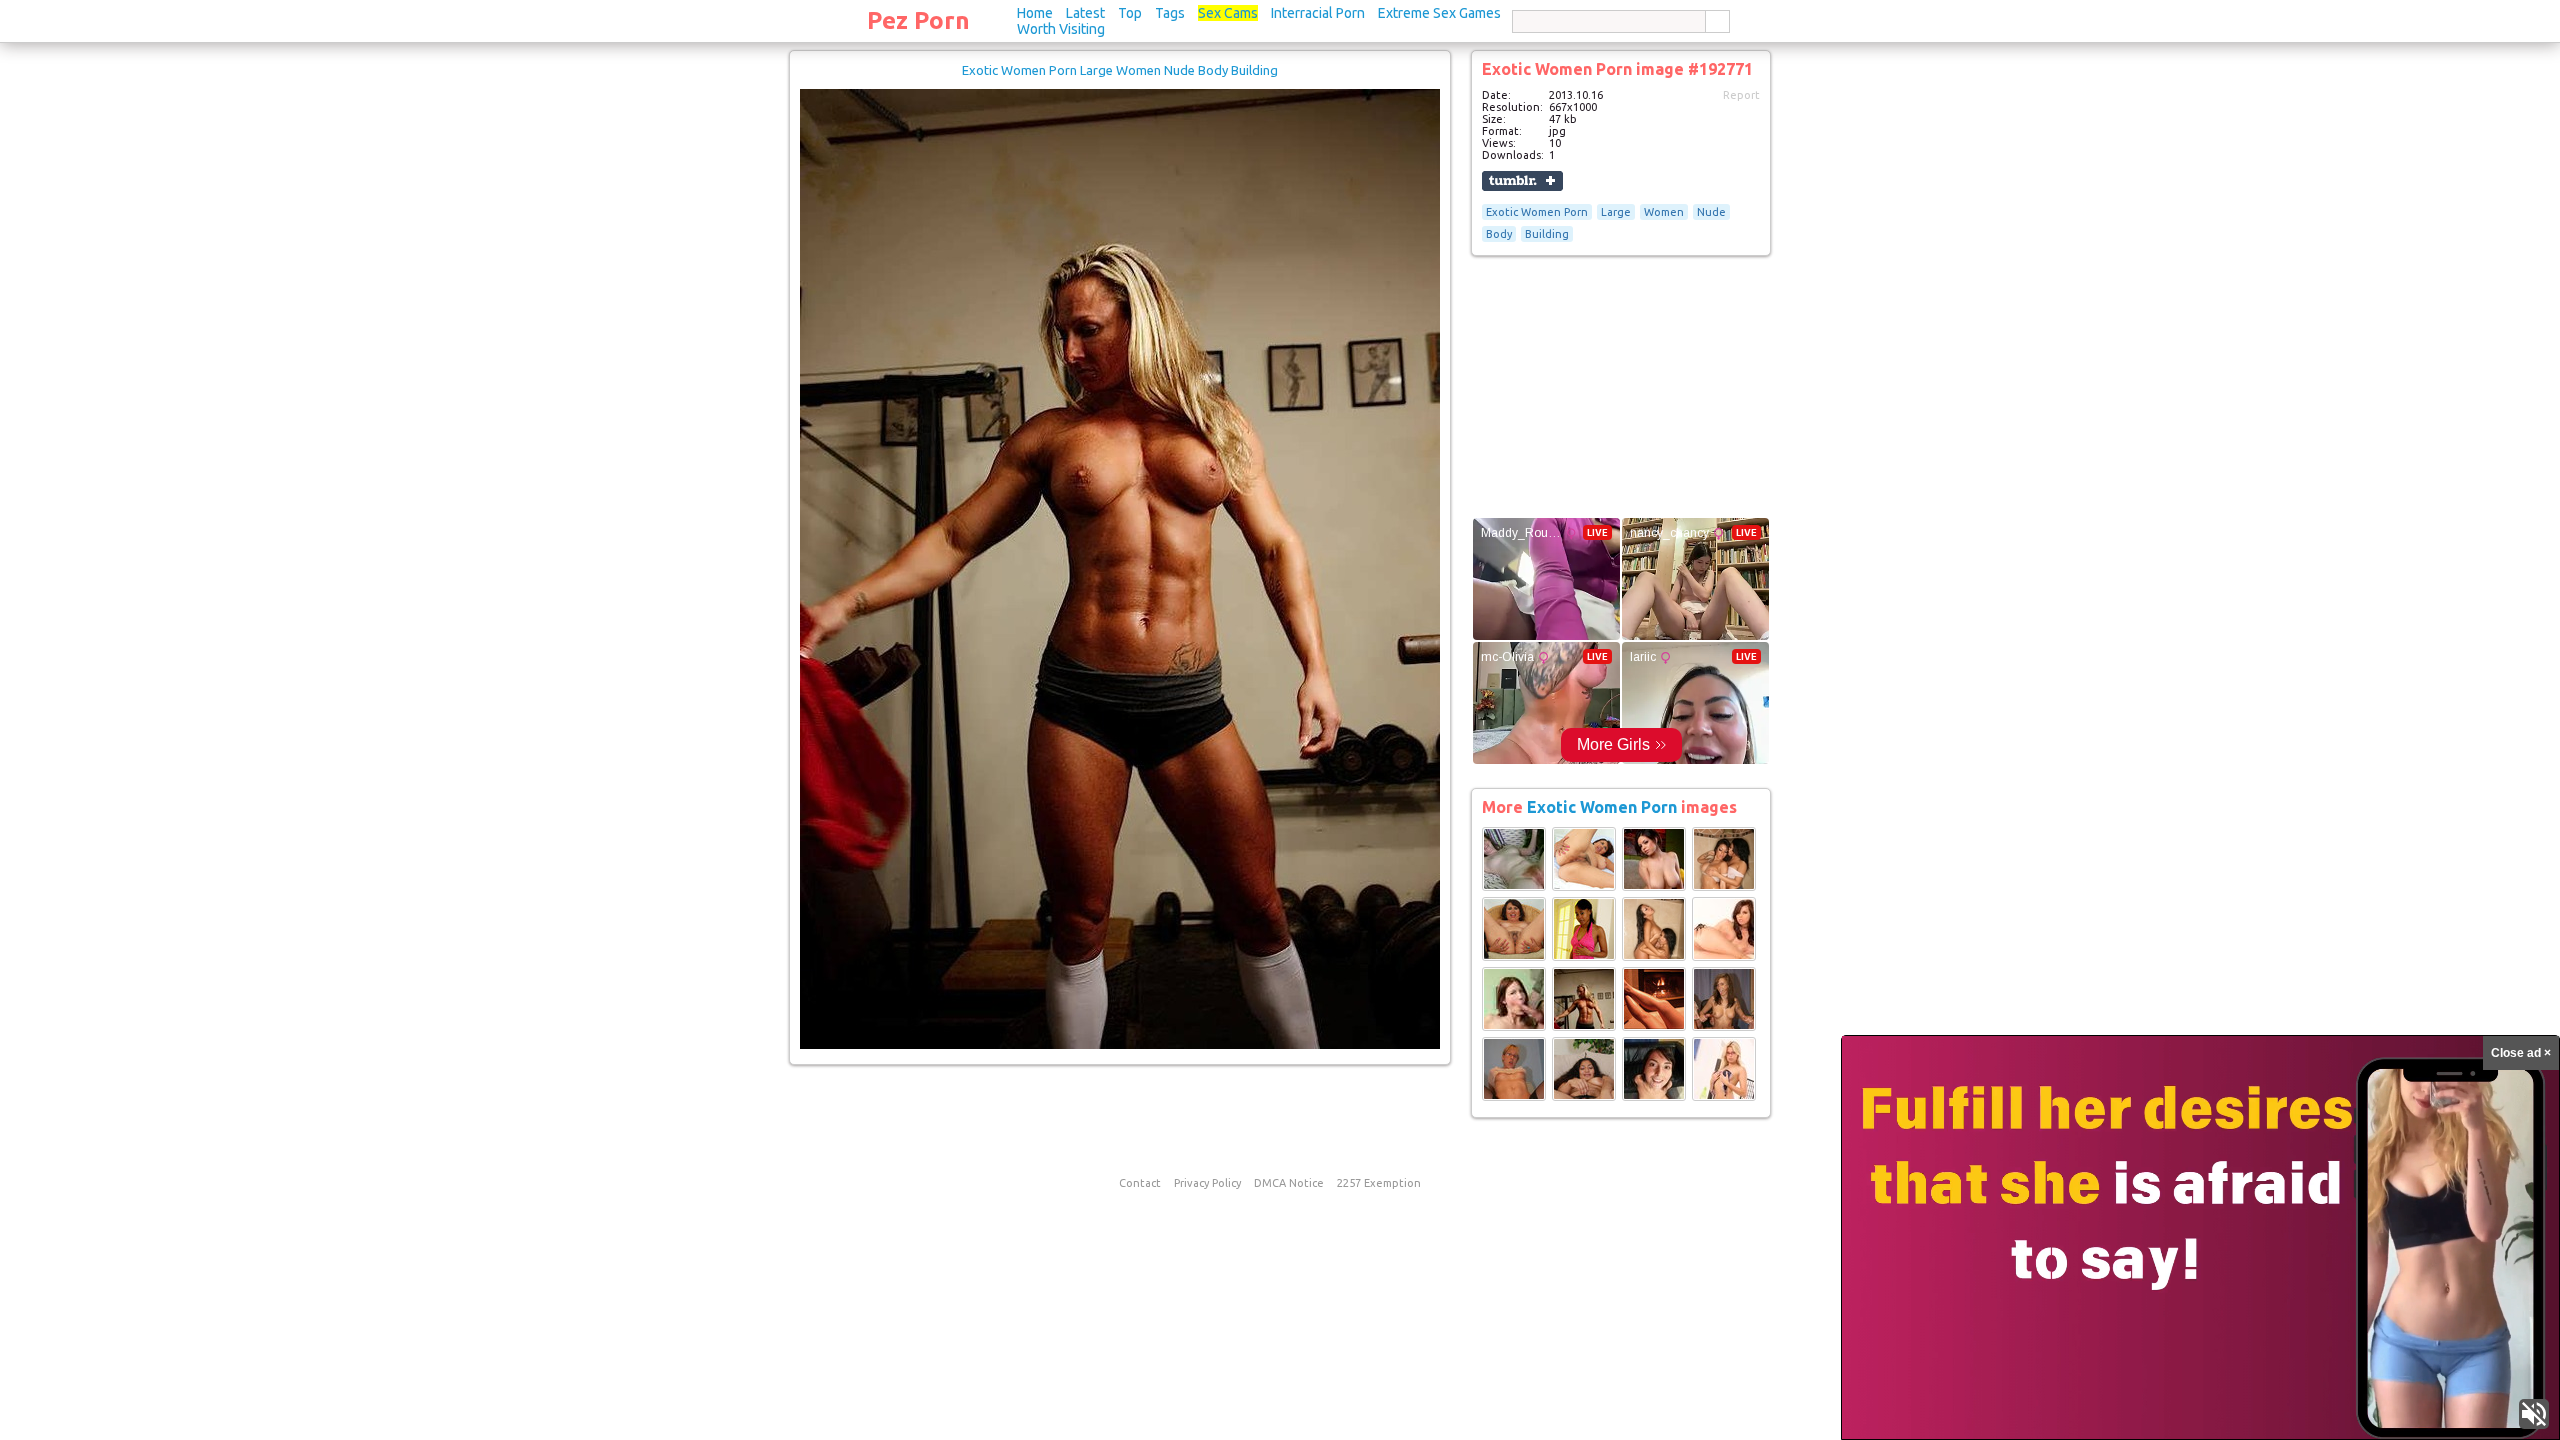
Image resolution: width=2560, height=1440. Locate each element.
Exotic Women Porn (1537, 212)
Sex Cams (1228, 13)
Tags (1170, 13)
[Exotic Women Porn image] (1514, 887)
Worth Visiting (1061, 29)
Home (1035, 13)
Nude (1711, 212)
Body (1499, 234)
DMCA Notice (1289, 1183)
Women (1664, 212)
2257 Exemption (1379, 1183)
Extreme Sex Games (1439, 13)
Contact (1140, 1183)
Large (1616, 212)
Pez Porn (918, 20)
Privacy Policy (1207, 1183)
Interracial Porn (1318, 13)
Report (1741, 95)
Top (1130, 13)
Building (1547, 234)
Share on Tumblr (1522, 181)
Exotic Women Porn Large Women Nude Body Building (1120, 70)
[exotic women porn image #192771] (1120, 1045)
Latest (1085, 13)
